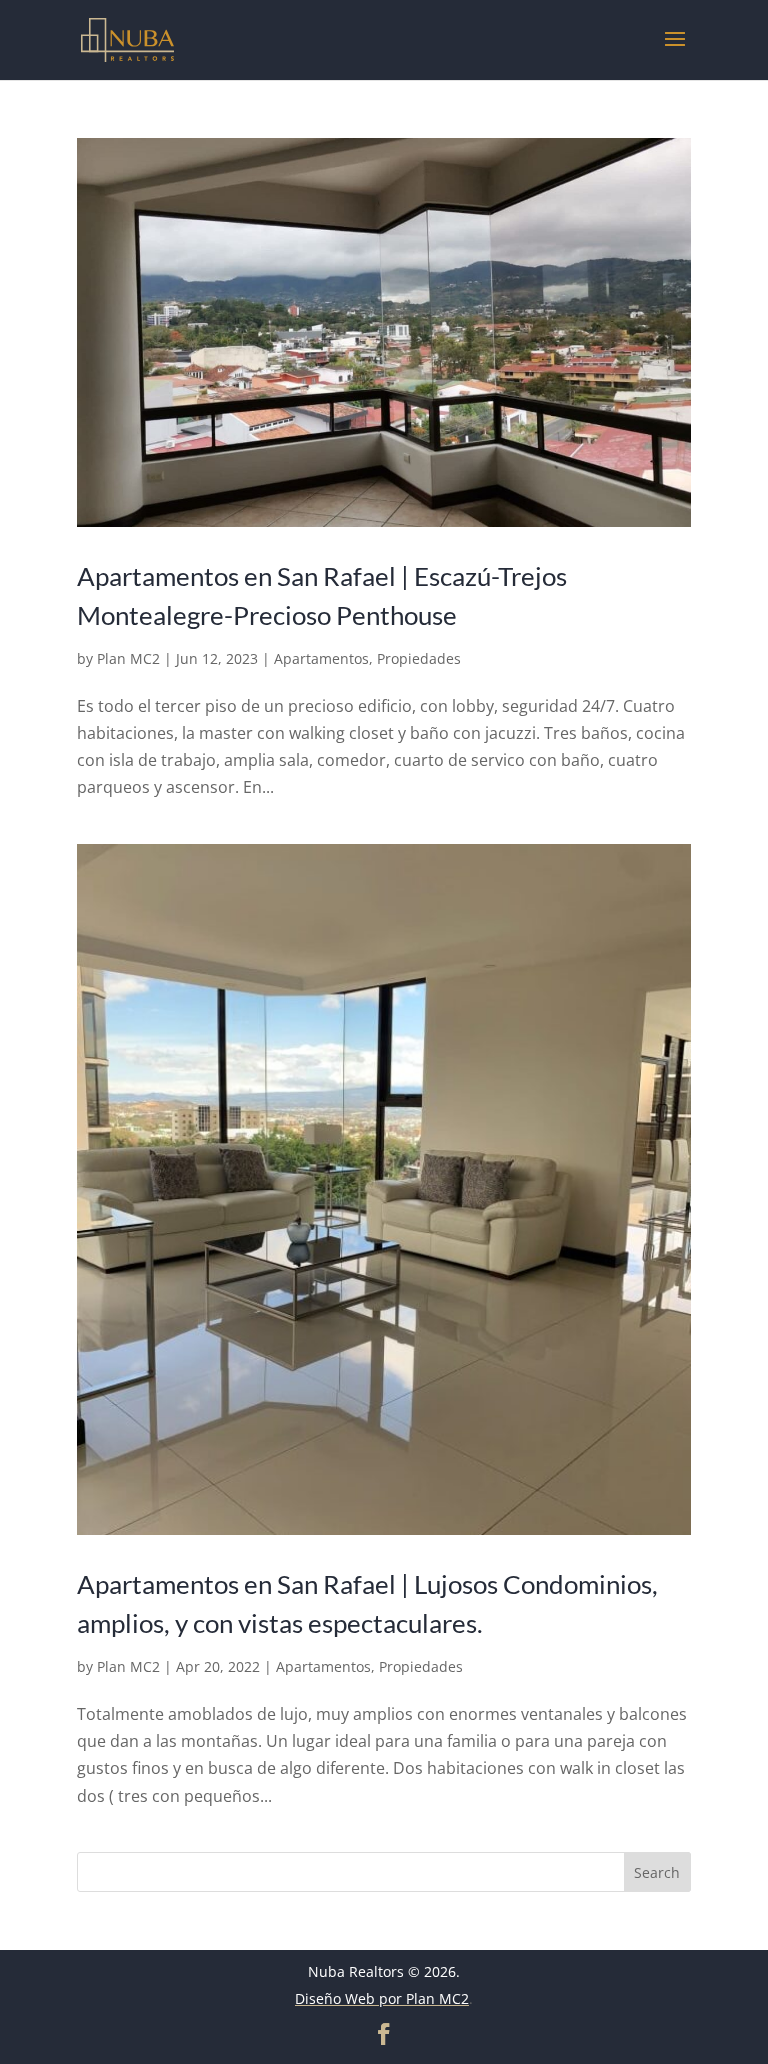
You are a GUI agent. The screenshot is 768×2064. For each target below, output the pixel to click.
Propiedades (419, 658)
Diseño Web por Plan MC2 (382, 1998)
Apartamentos (321, 658)
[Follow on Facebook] (384, 2034)
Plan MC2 (128, 658)
